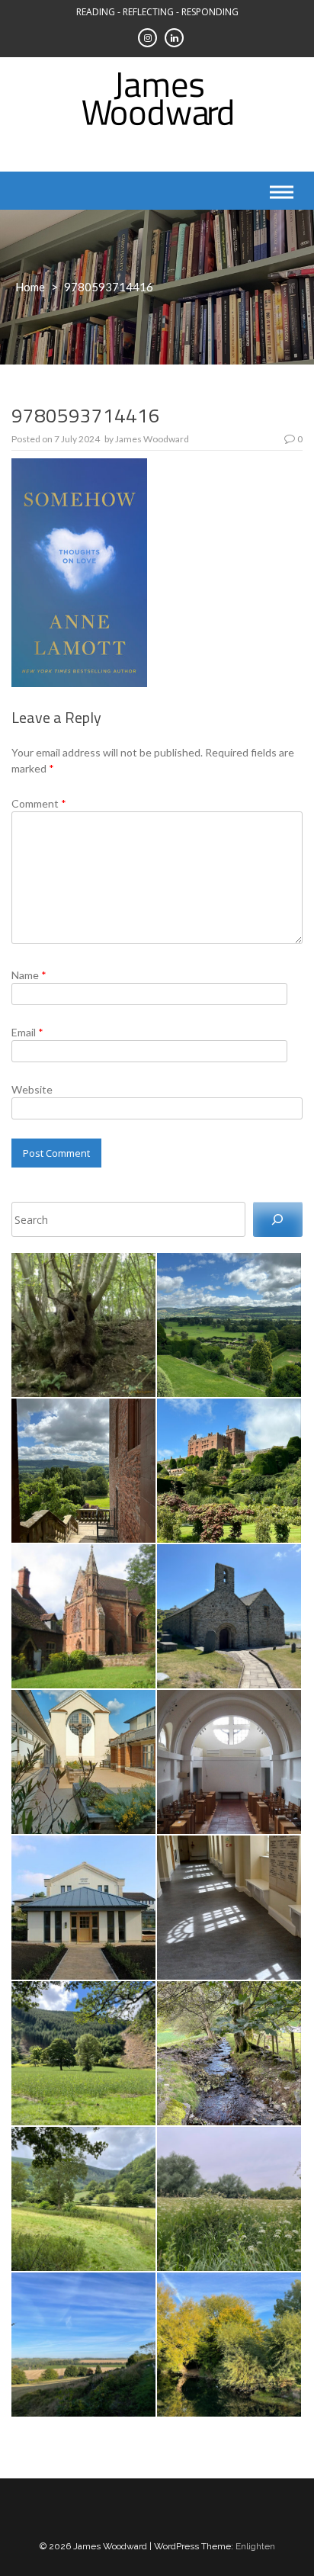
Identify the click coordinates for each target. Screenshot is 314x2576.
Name (29, 975)
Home (30, 287)
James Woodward (152, 439)
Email (27, 1032)
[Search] (278, 1220)
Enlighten (255, 2546)
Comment (39, 803)
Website (32, 1089)
